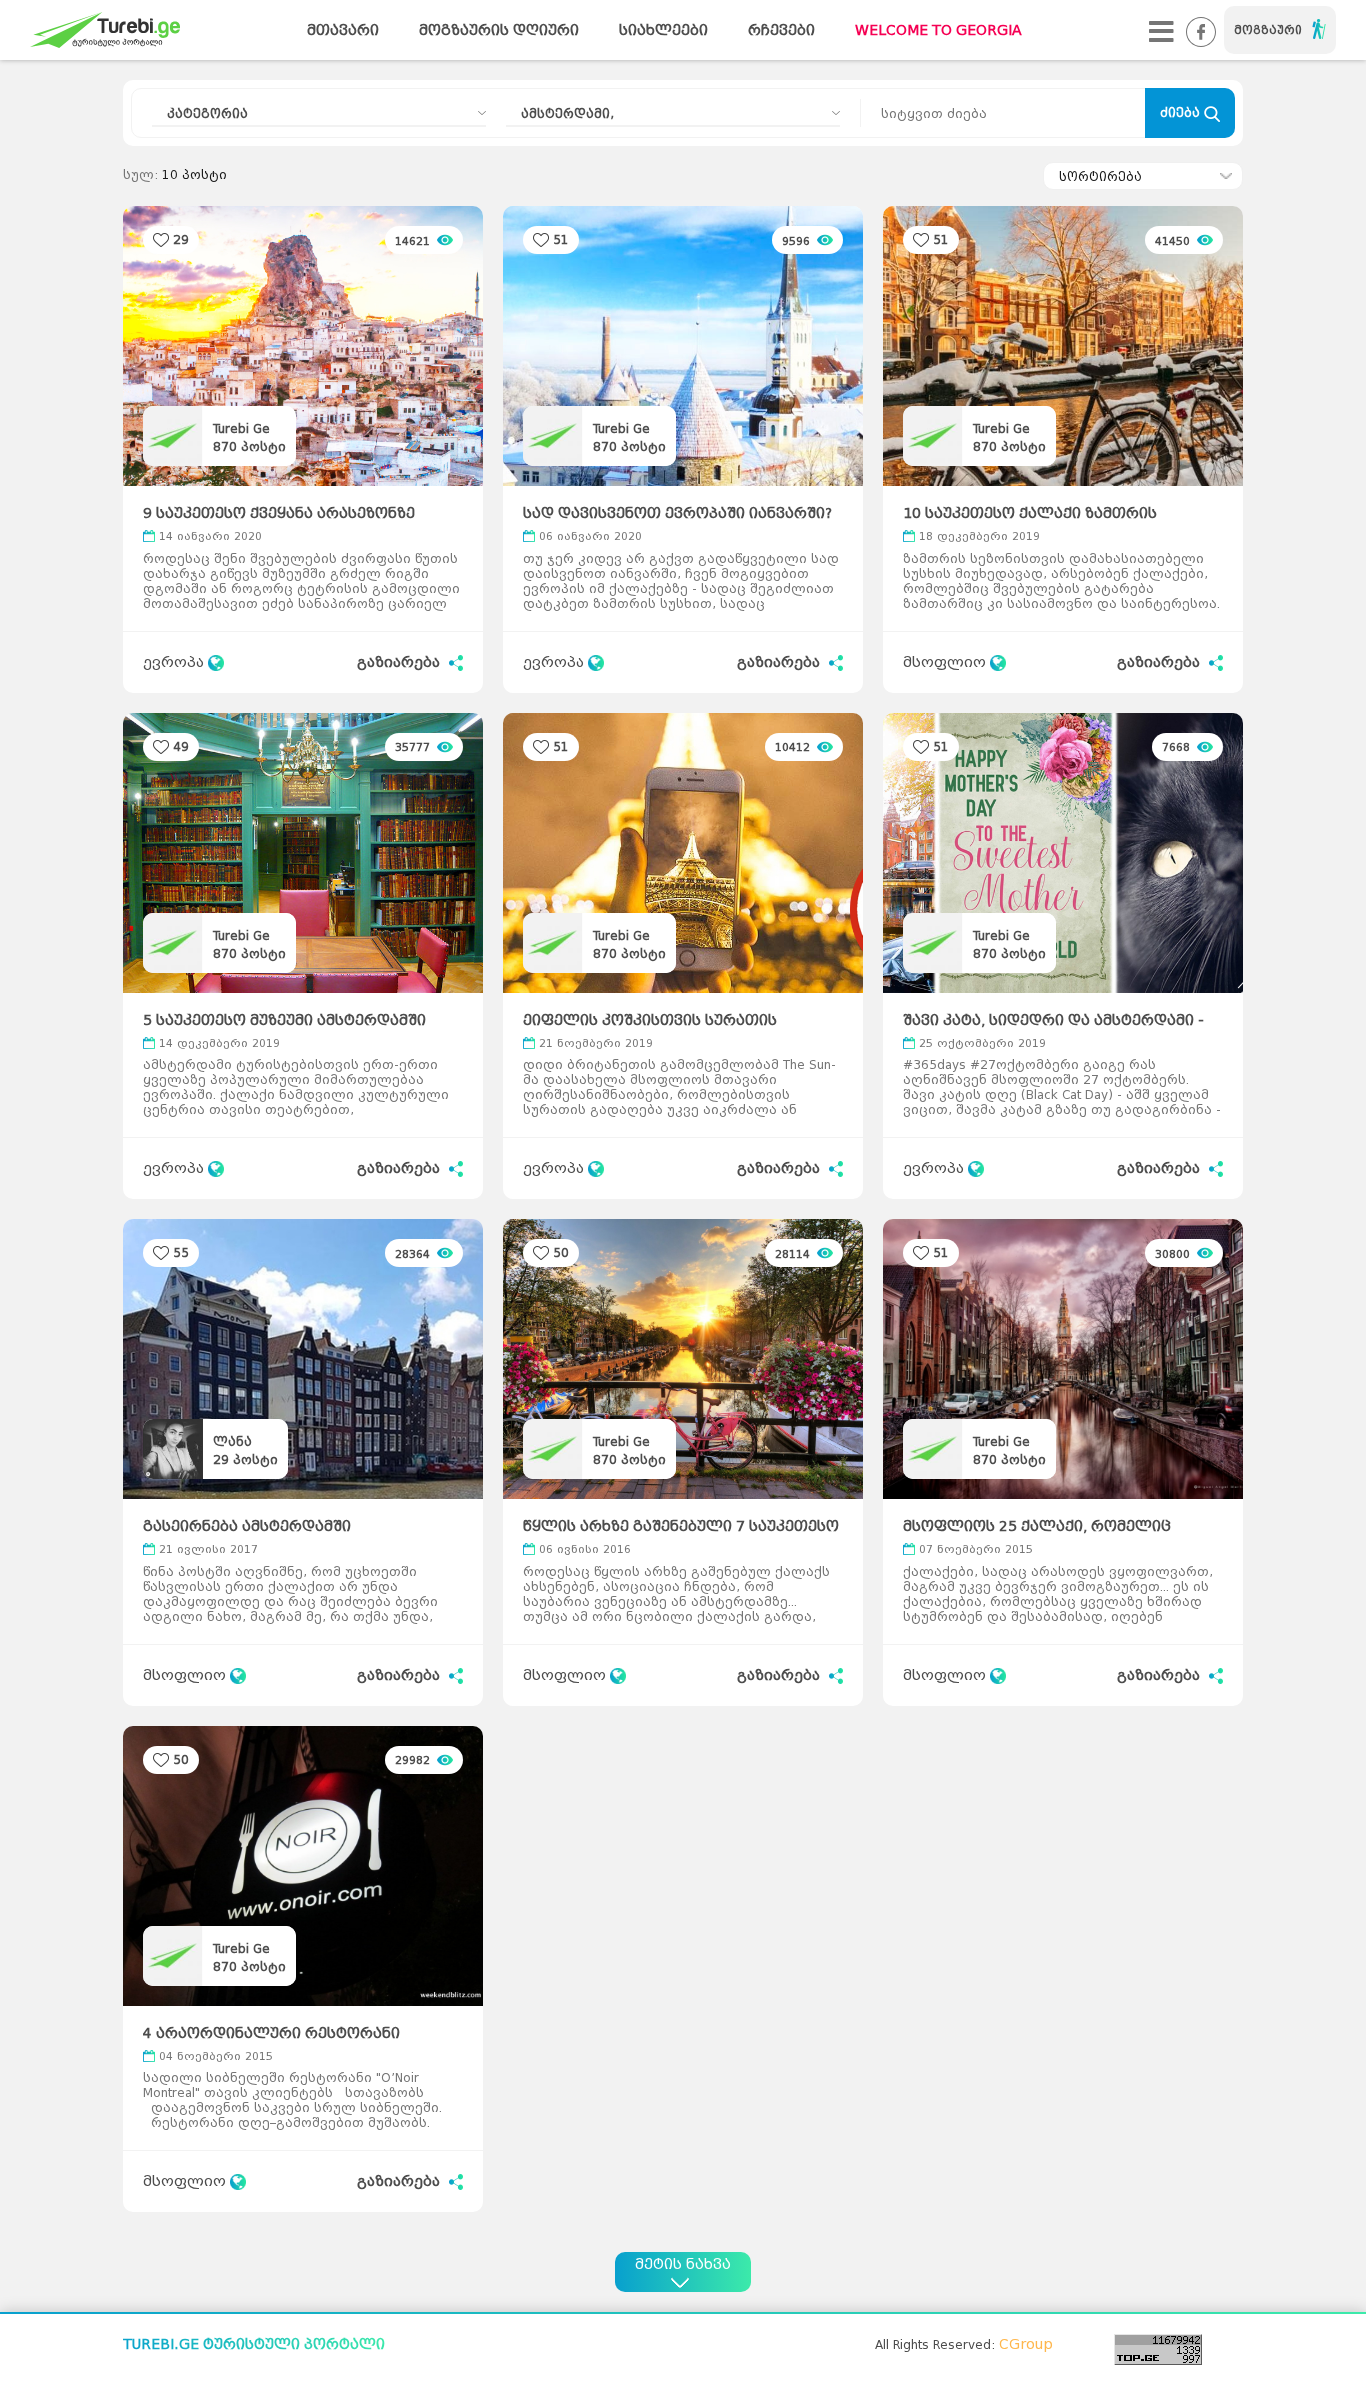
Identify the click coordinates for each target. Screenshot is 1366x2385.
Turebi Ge (241, 428)
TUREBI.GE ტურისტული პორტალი (254, 2344)
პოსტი (249, 446)
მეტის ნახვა (683, 2264)
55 (181, 1252)
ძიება (1182, 112)
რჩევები (781, 30)
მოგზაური (1268, 30)
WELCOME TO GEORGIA (938, 30)
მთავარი (343, 30)
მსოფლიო (946, 662)
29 (181, 239)
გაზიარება (400, 662)
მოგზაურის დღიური (499, 30)
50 (561, 1252)
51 (561, 239)
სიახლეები (663, 30)
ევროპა (175, 662)
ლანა (232, 1441)
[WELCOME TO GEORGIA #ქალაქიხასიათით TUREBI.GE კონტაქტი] (1161, 30)
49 (181, 746)
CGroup (1026, 2344)
